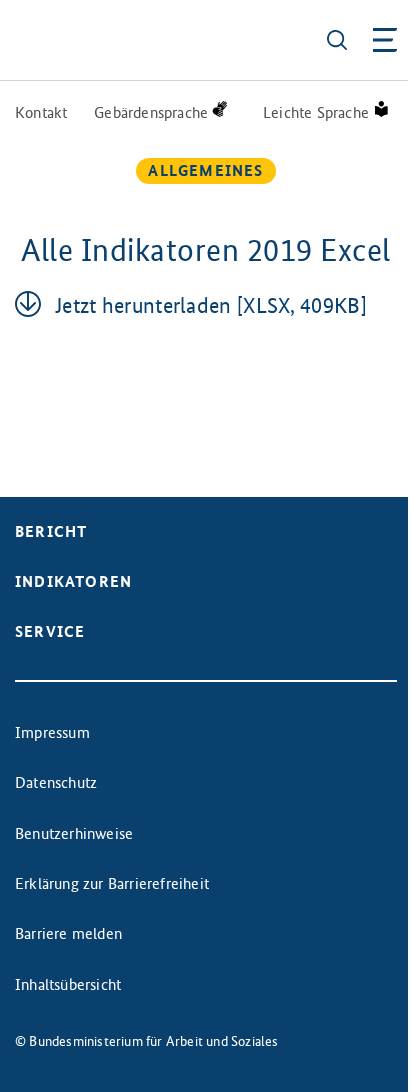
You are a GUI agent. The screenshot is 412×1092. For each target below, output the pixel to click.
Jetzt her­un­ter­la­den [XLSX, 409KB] (211, 305)
